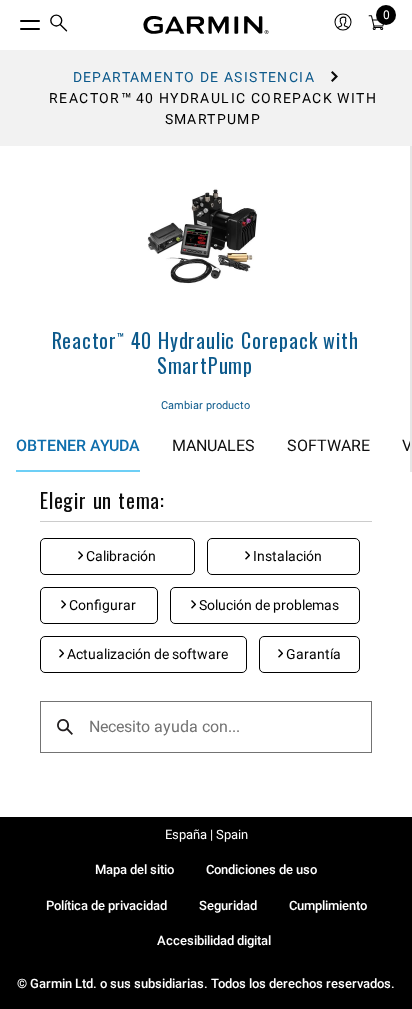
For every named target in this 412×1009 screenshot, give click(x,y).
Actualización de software (146, 654)
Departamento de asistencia (194, 77)
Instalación (286, 556)
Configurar (101, 605)
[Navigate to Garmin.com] (206, 25)
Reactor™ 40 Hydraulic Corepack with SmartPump (205, 352)
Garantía (312, 654)
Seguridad (228, 905)
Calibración (119, 556)
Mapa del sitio (134, 869)
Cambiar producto (205, 405)
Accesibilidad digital (214, 940)
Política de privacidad (106, 905)
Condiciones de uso (261, 869)
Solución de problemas (267, 605)
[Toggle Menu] (12, 20)
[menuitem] (59, 25)
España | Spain (206, 834)
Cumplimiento (328, 905)
